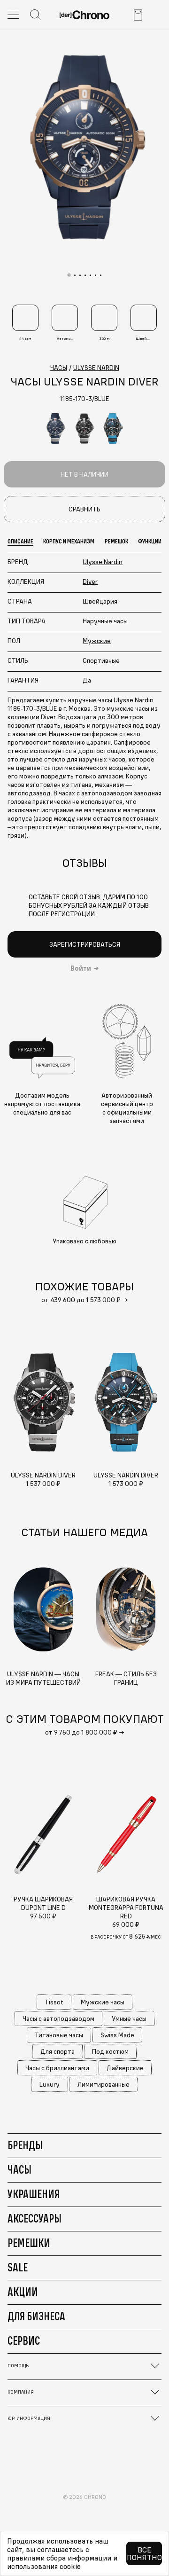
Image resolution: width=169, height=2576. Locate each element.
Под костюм (110, 2051)
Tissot (54, 2002)
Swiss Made (117, 2035)
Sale (18, 2267)
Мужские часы (103, 2002)
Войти (81, 968)
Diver (90, 581)
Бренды (25, 2145)
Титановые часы (59, 2035)
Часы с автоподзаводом (58, 2018)
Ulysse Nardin (103, 562)
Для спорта (58, 2051)
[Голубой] (113, 428)
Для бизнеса (36, 2316)
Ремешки (29, 2243)
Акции (23, 2292)
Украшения (34, 2194)
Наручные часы (105, 621)
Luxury (50, 2084)
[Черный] (84, 428)
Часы (19, 2169)
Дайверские (125, 2068)
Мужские (97, 641)
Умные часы (129, 2018)
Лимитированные (104, 2084)
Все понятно (144, 2553)
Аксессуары (35, 2218)
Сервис (24, 2340)
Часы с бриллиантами (57, 2068)
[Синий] (56, 428)
